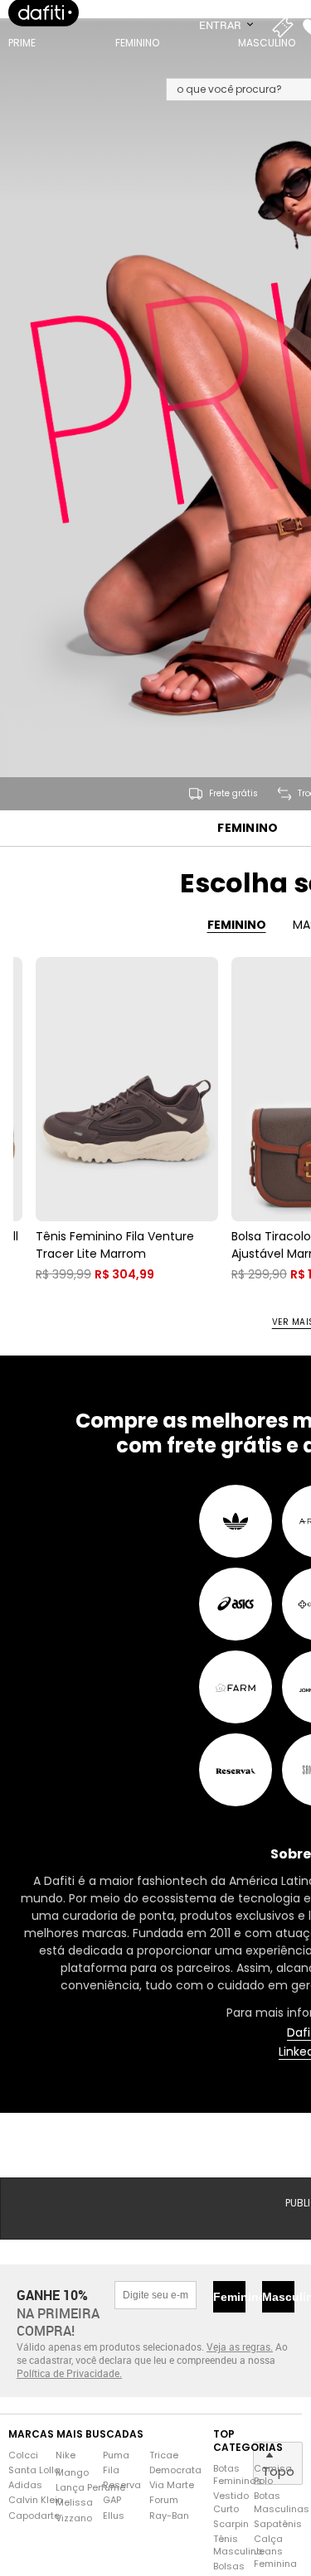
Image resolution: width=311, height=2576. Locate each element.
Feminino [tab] (237, 950)
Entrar (221, 41)
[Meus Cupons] (286, 41)
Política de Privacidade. (69, 2399)
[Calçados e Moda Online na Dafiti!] (44, 29)
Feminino (248, 854)
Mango (72, 2499)
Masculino (278, 2322)
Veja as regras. (240, 2372)
